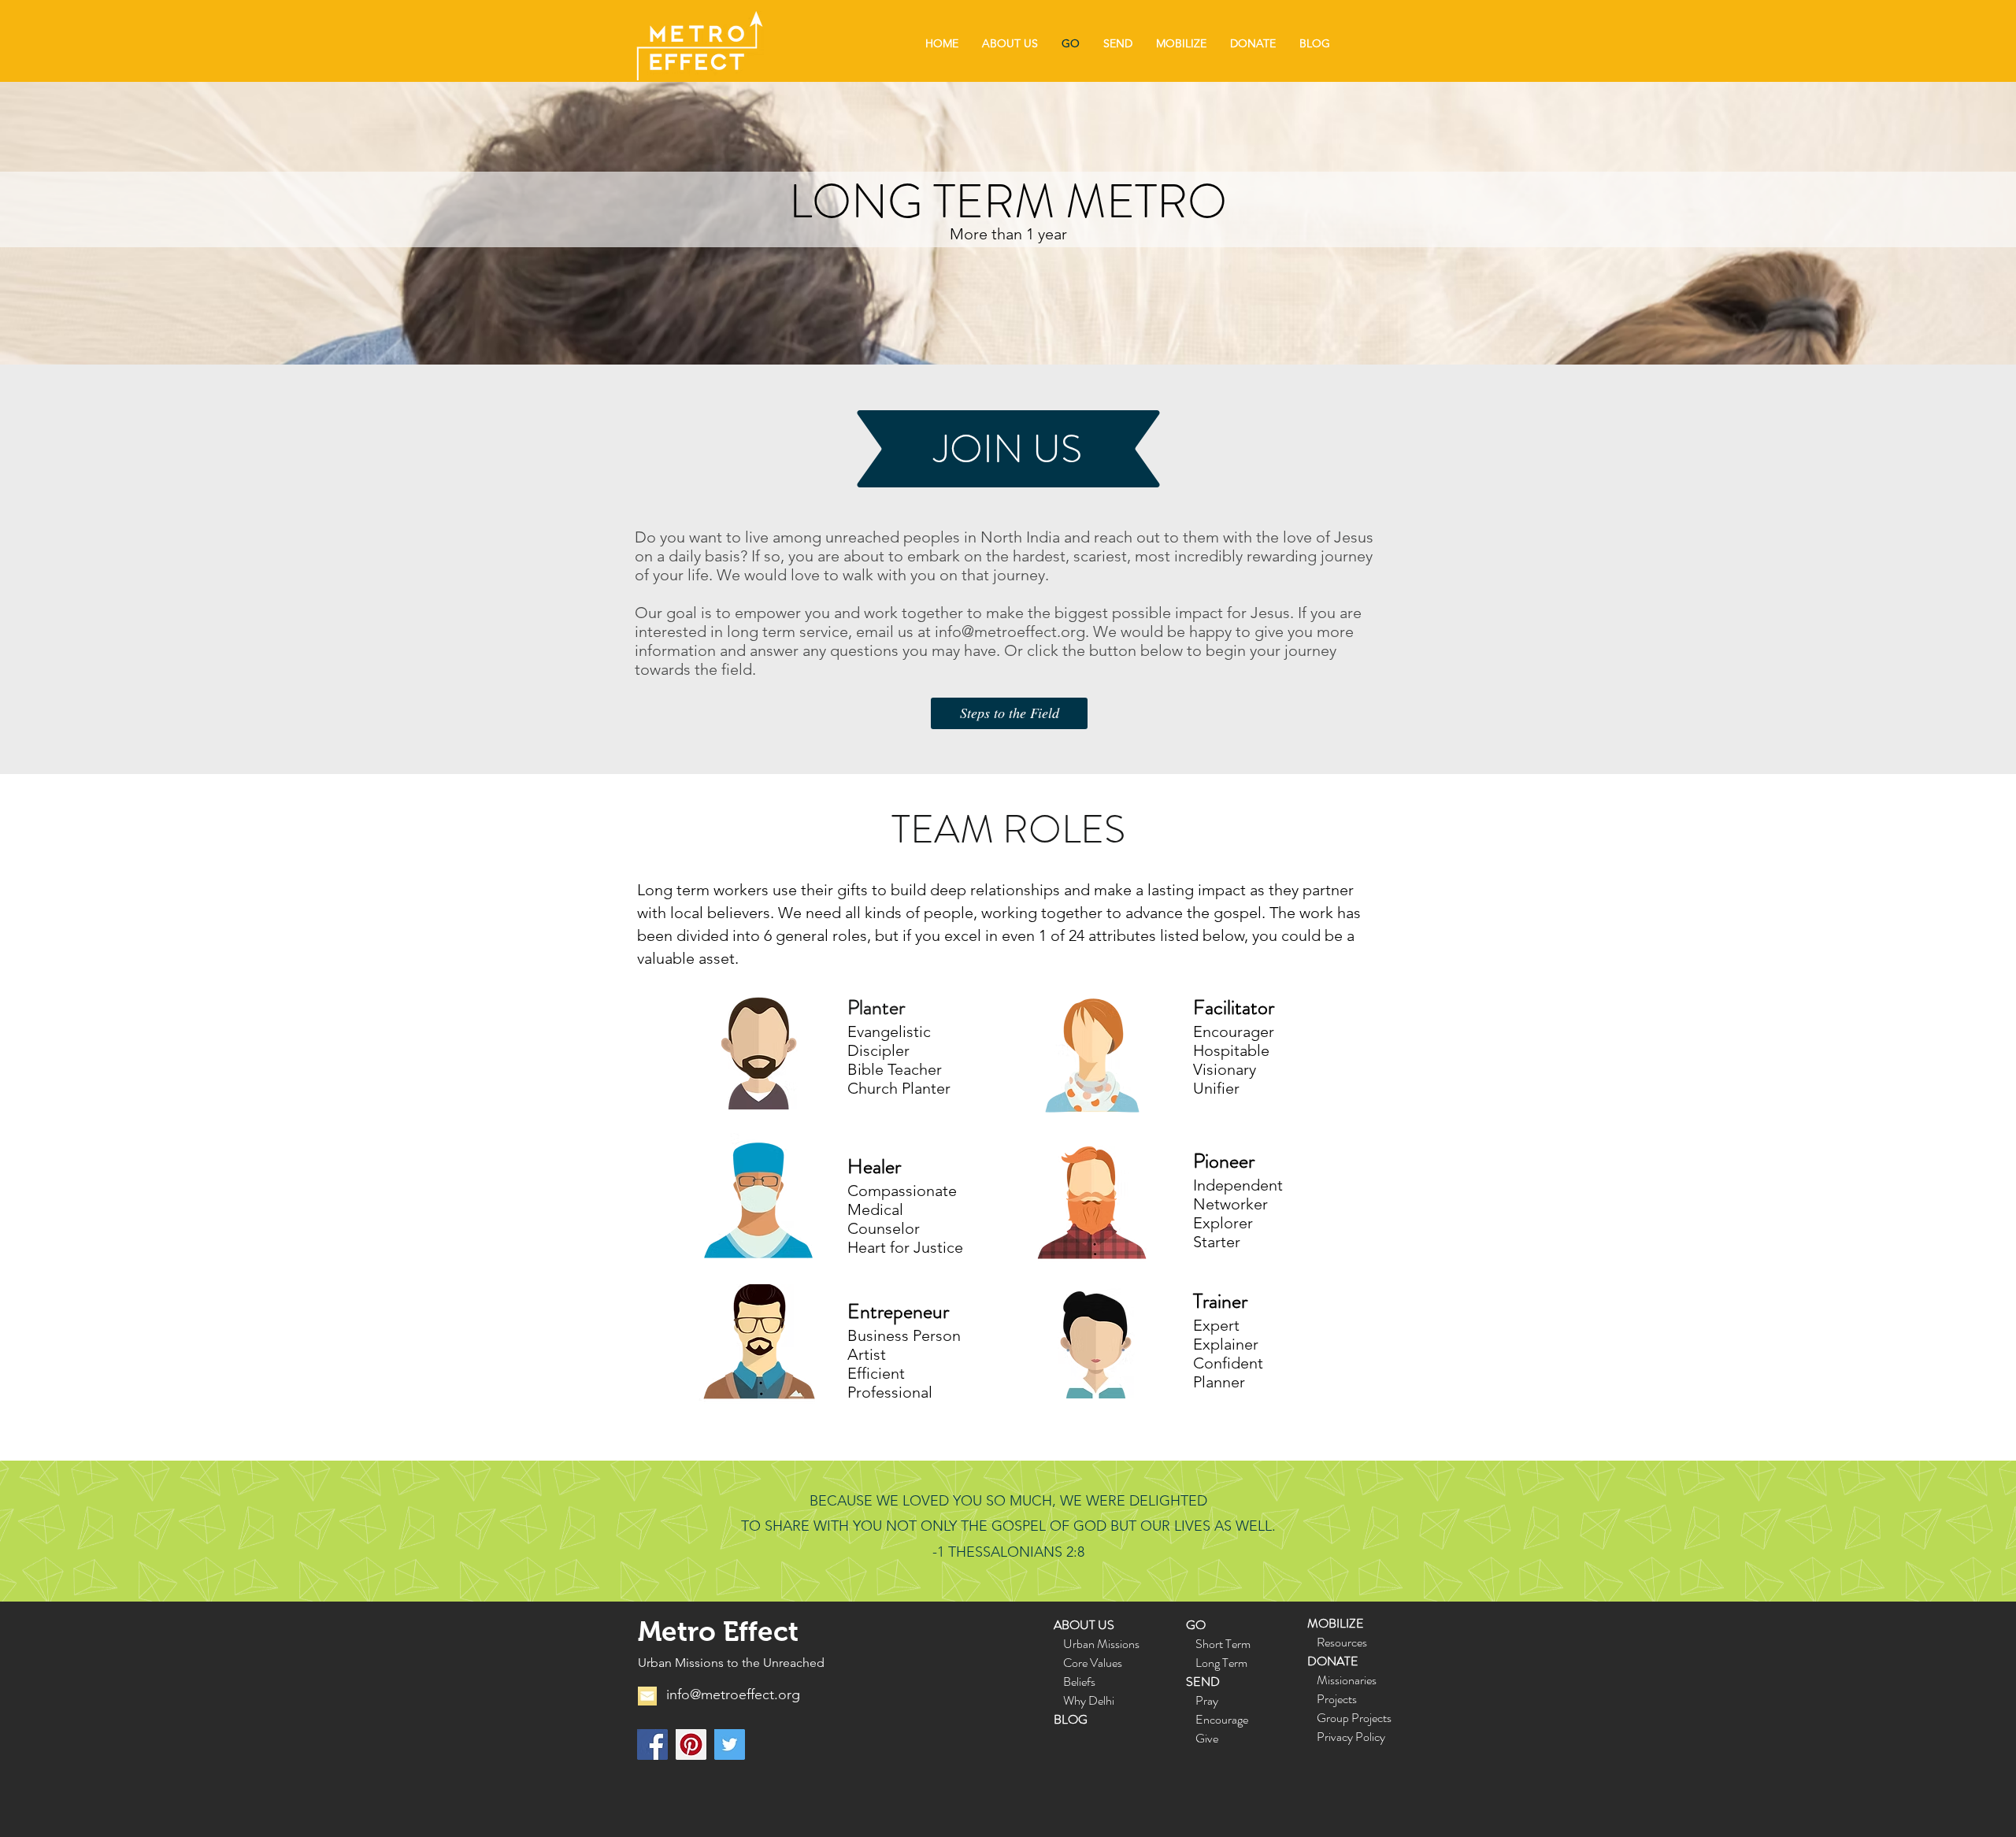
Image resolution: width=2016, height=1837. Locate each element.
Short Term (1223, 1644)
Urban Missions (1101, 1644)
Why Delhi (1089, 1700)
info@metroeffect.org (1010, 631)
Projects (1337, 1699)
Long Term (1221, 1663)
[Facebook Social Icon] (652, 1744)
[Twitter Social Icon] (730, 1744)
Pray (1207, 1700)
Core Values (1088, 1663)
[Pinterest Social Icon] (691, 1744)
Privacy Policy (1351, 1737)
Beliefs (1079, 1681)
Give (1207, 1738)
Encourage (1222, 1719)
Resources (1342, 1642)
